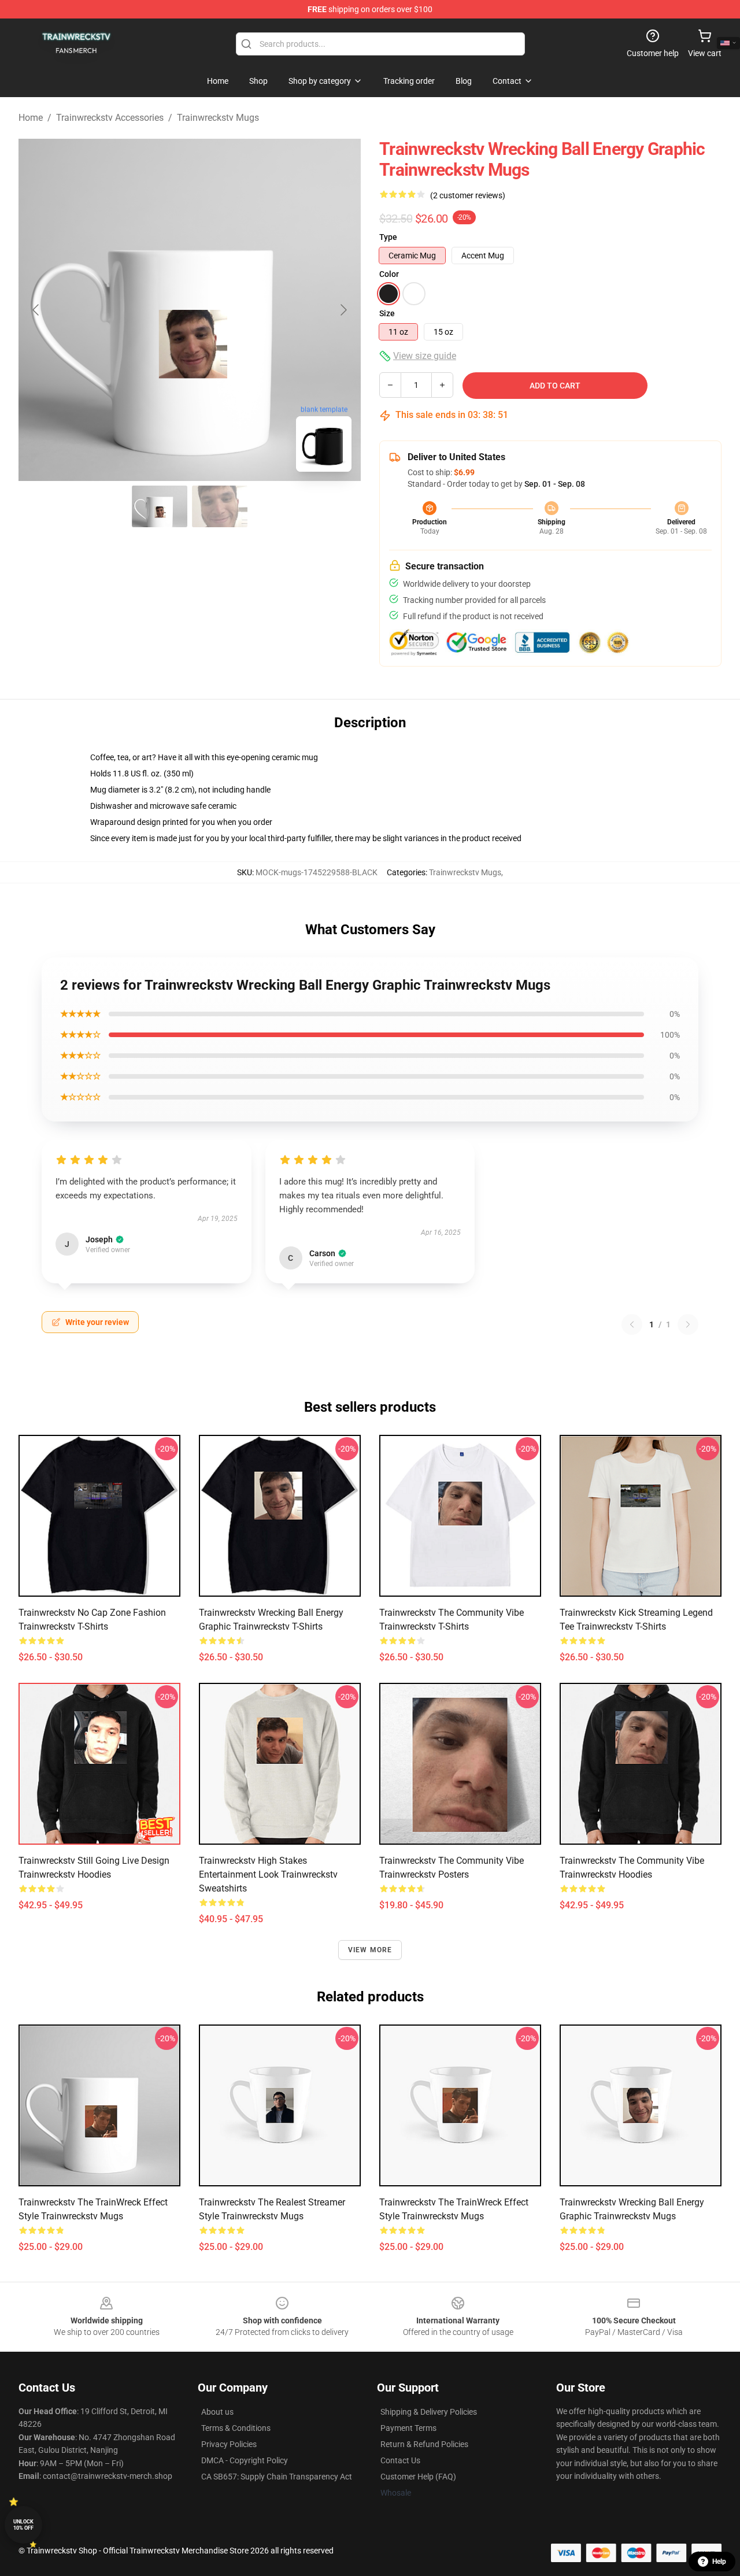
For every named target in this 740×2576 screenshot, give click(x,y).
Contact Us (400, 2460)
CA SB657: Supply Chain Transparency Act (277, 2477)
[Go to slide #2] (220, 506)
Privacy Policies (229, 2444)
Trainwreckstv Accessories (110, 118)
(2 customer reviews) (468, 195)
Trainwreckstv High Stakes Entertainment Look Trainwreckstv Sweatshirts (268, 1874)
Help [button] (719, 2562)
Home (31, 118)
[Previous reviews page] (632, 1324)
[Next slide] (343, 310)
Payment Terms (408, 2428)
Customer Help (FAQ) (418, 2477)
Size (387, 313)
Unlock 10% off (23, 2525)
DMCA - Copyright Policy (245, 2460)
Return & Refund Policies (424, 2444)
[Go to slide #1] (160, 506)
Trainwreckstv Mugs (218, 118)
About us (217, 2412)
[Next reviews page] (688, 1324)
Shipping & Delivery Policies (429, 2412)
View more (370, 1950)
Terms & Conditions (236, 2428)
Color (389, 274)
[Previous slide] (36, 310)
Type (388, 237)
